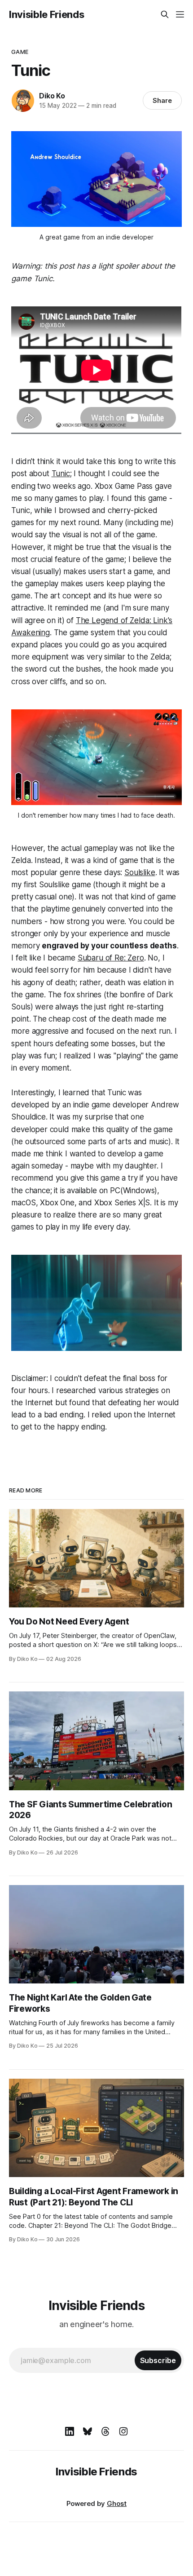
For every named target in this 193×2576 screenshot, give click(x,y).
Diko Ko (52, 96)
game (20, 52)
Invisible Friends (46, 14)
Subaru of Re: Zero (111, 958)
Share (162, 100)
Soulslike (140, 872)
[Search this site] (165, 14)
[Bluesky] (88, 2431)
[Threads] (105, 2431)
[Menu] (180, 14)
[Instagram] (123, 2431)
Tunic (61, 474)
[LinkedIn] (70, 2431)
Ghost (117, 2503)
